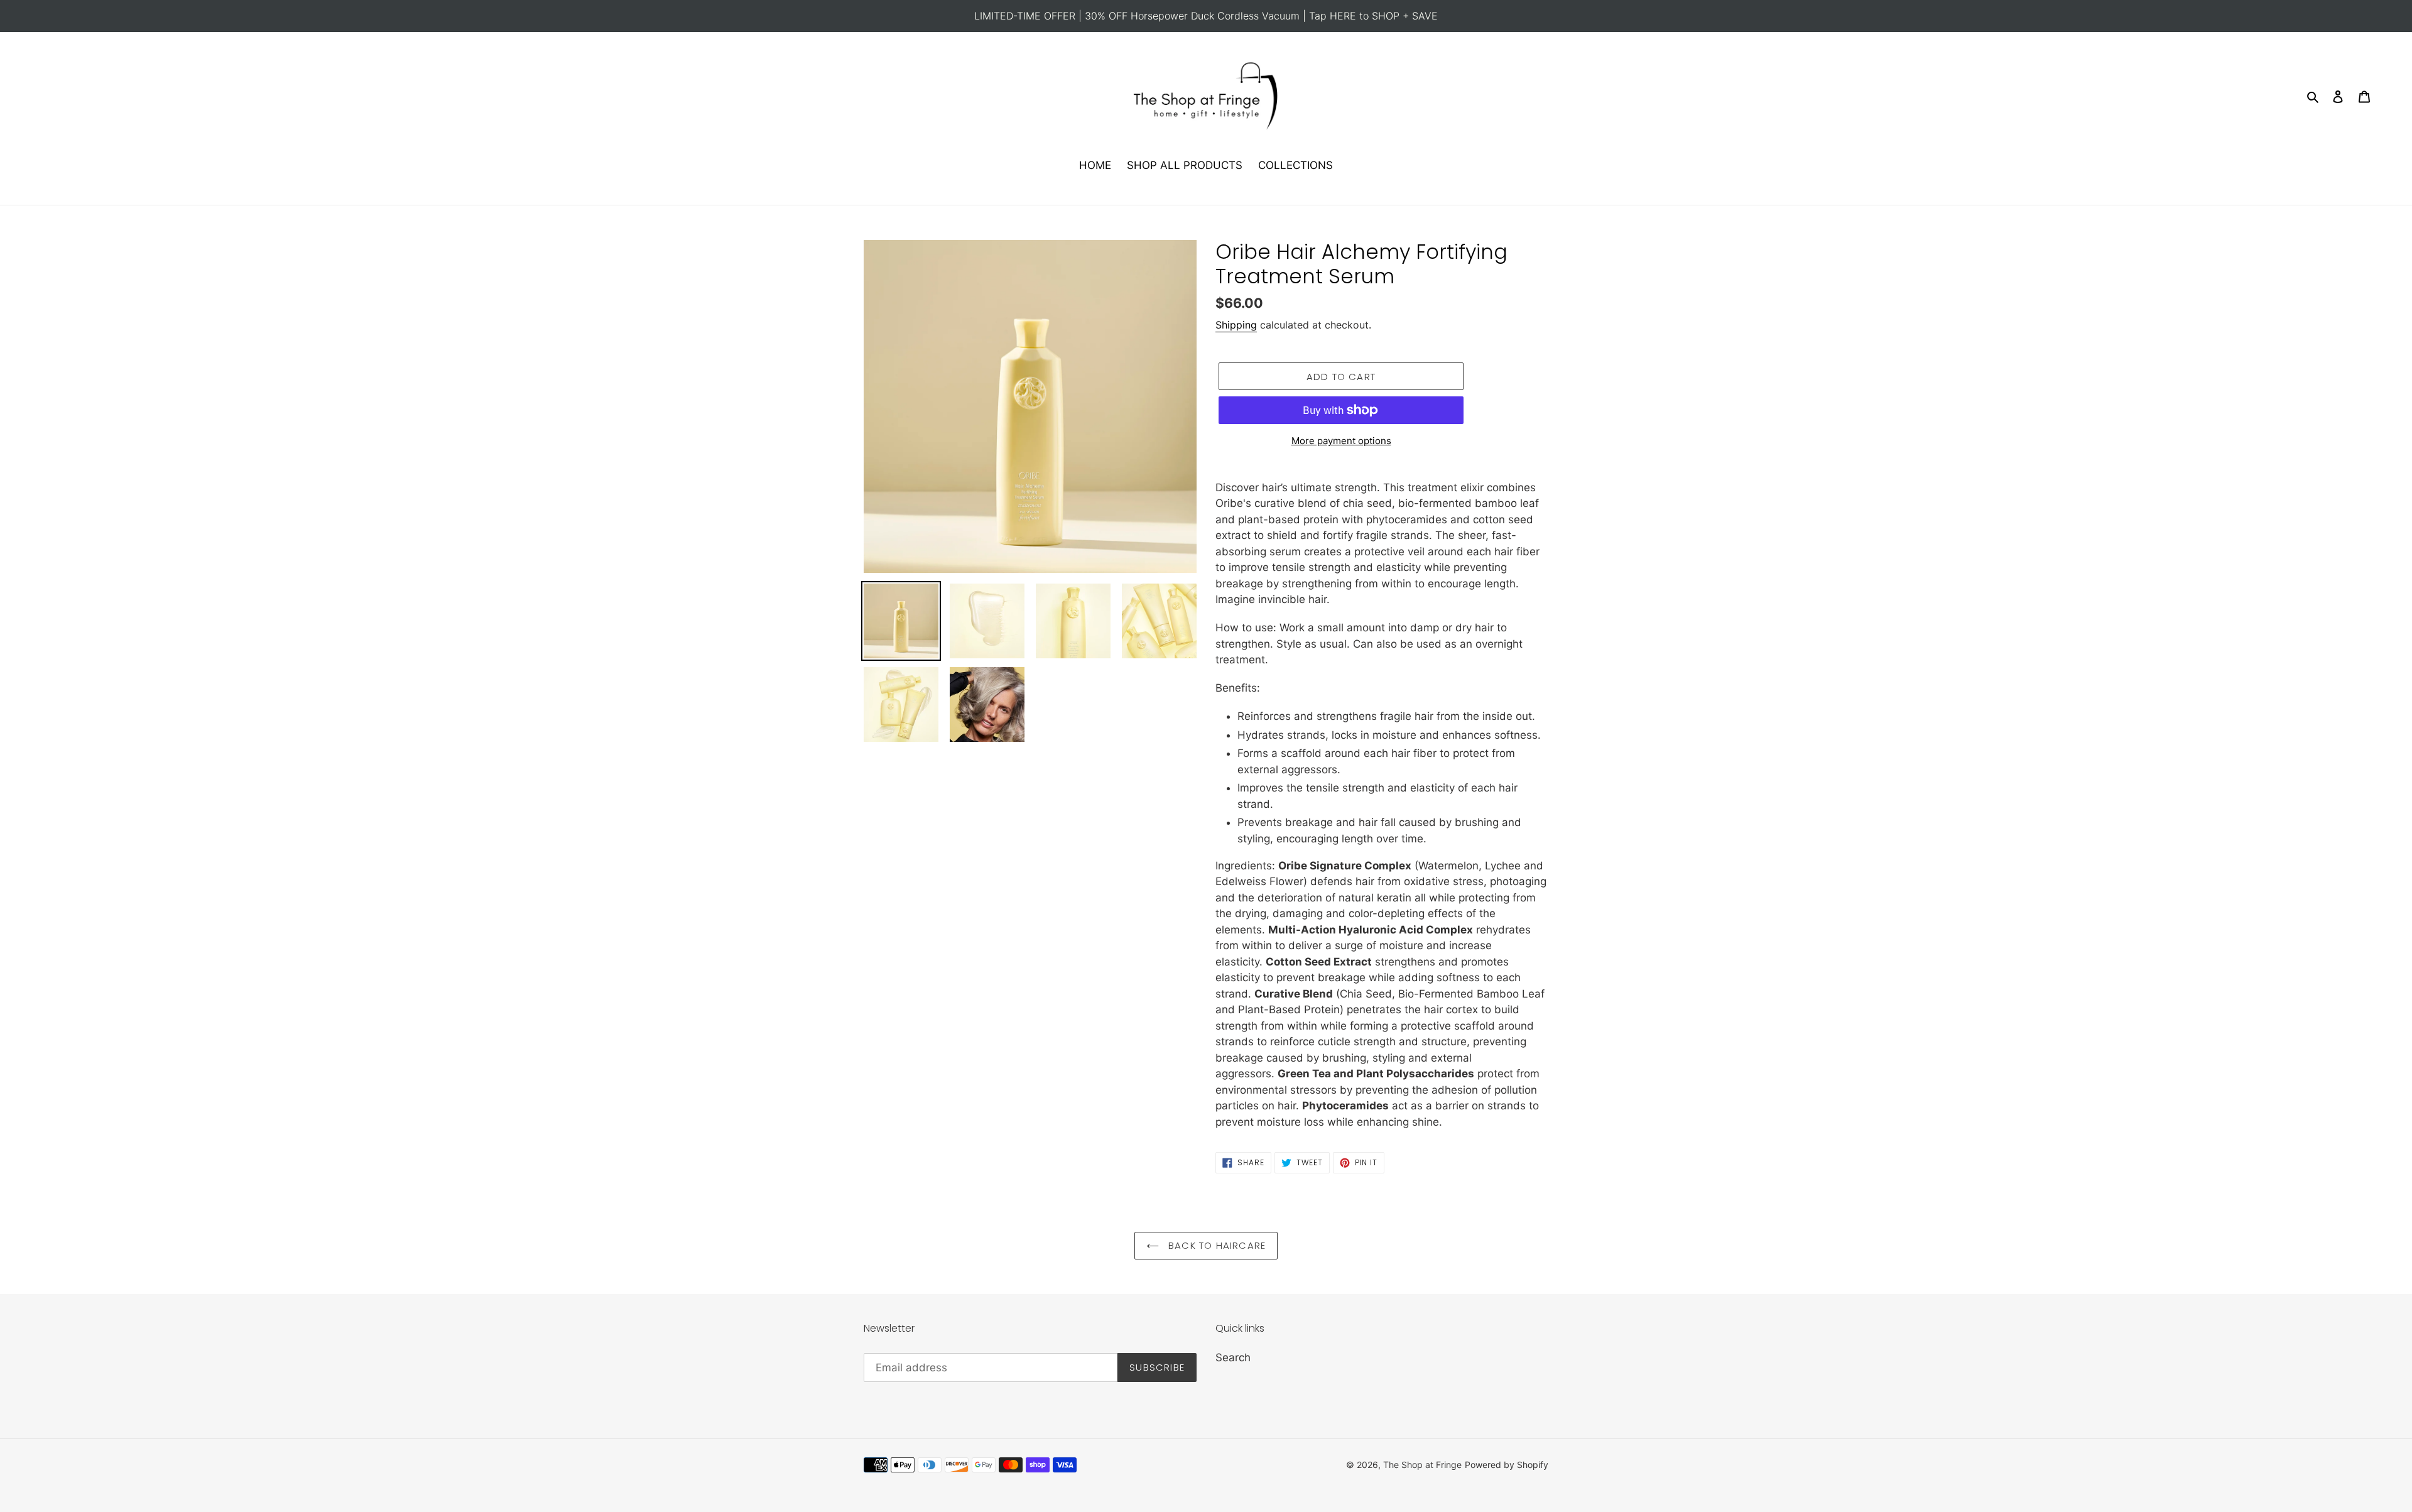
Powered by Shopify (1507, 1465)
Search (1233, 1357)
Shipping (1236, 325)
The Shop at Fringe (1422, 1465)
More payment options (1341, 441)
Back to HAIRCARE (1215, 1245)
